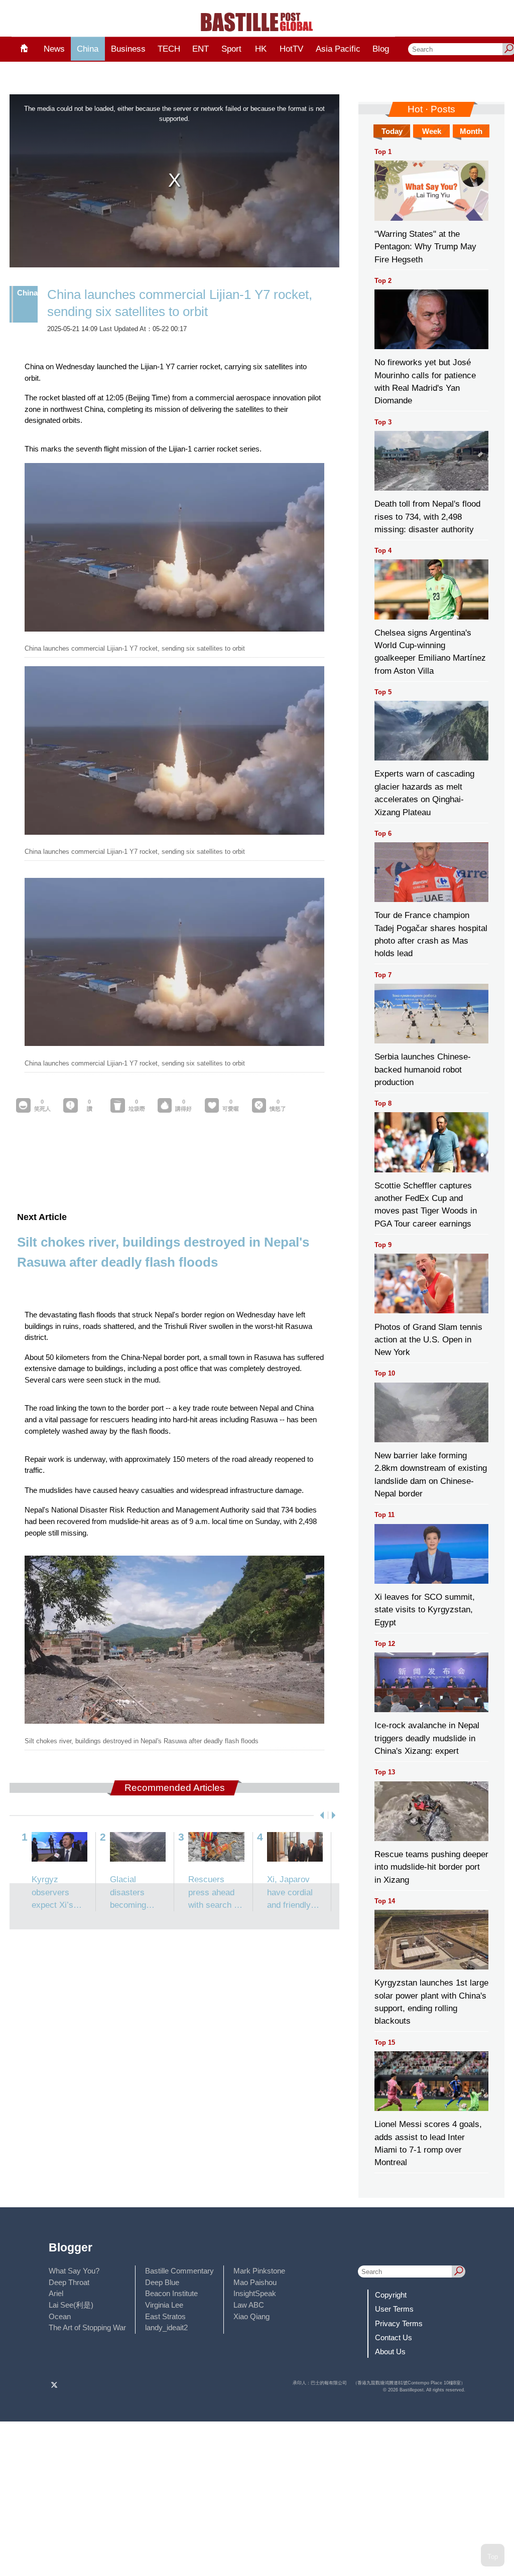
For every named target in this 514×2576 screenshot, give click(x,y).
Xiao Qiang (251, 2316)
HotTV (291, 49)
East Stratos (165, 2316)
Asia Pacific (338, 49)
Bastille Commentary (179, 2271)
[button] (320, 1815)
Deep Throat (69, 2282)
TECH (169, 49)
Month (471, 131)
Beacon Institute (171, 2293)
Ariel (56, 2293)
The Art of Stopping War (87, 2327)
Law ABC (249, 2305)
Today (392, 131)
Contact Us (394, 2337)
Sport (231, 49)
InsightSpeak (255, 2293)
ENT (201, 49)
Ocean (60, 2316)
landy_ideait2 (166, 2327)
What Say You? (74, 2271)
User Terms (394, 2309)
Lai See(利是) (71, 2305)
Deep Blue (162, 2282)
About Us (390, 2352)
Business (128, 49)
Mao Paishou (255, 2282)
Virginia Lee (164, 2305)
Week (432, 131)
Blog (381, 49)
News (54, 49)
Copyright (391, 2295)
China (88, 49)
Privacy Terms (399, 2323)
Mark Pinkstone (259, 2271)
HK (261, 49)
